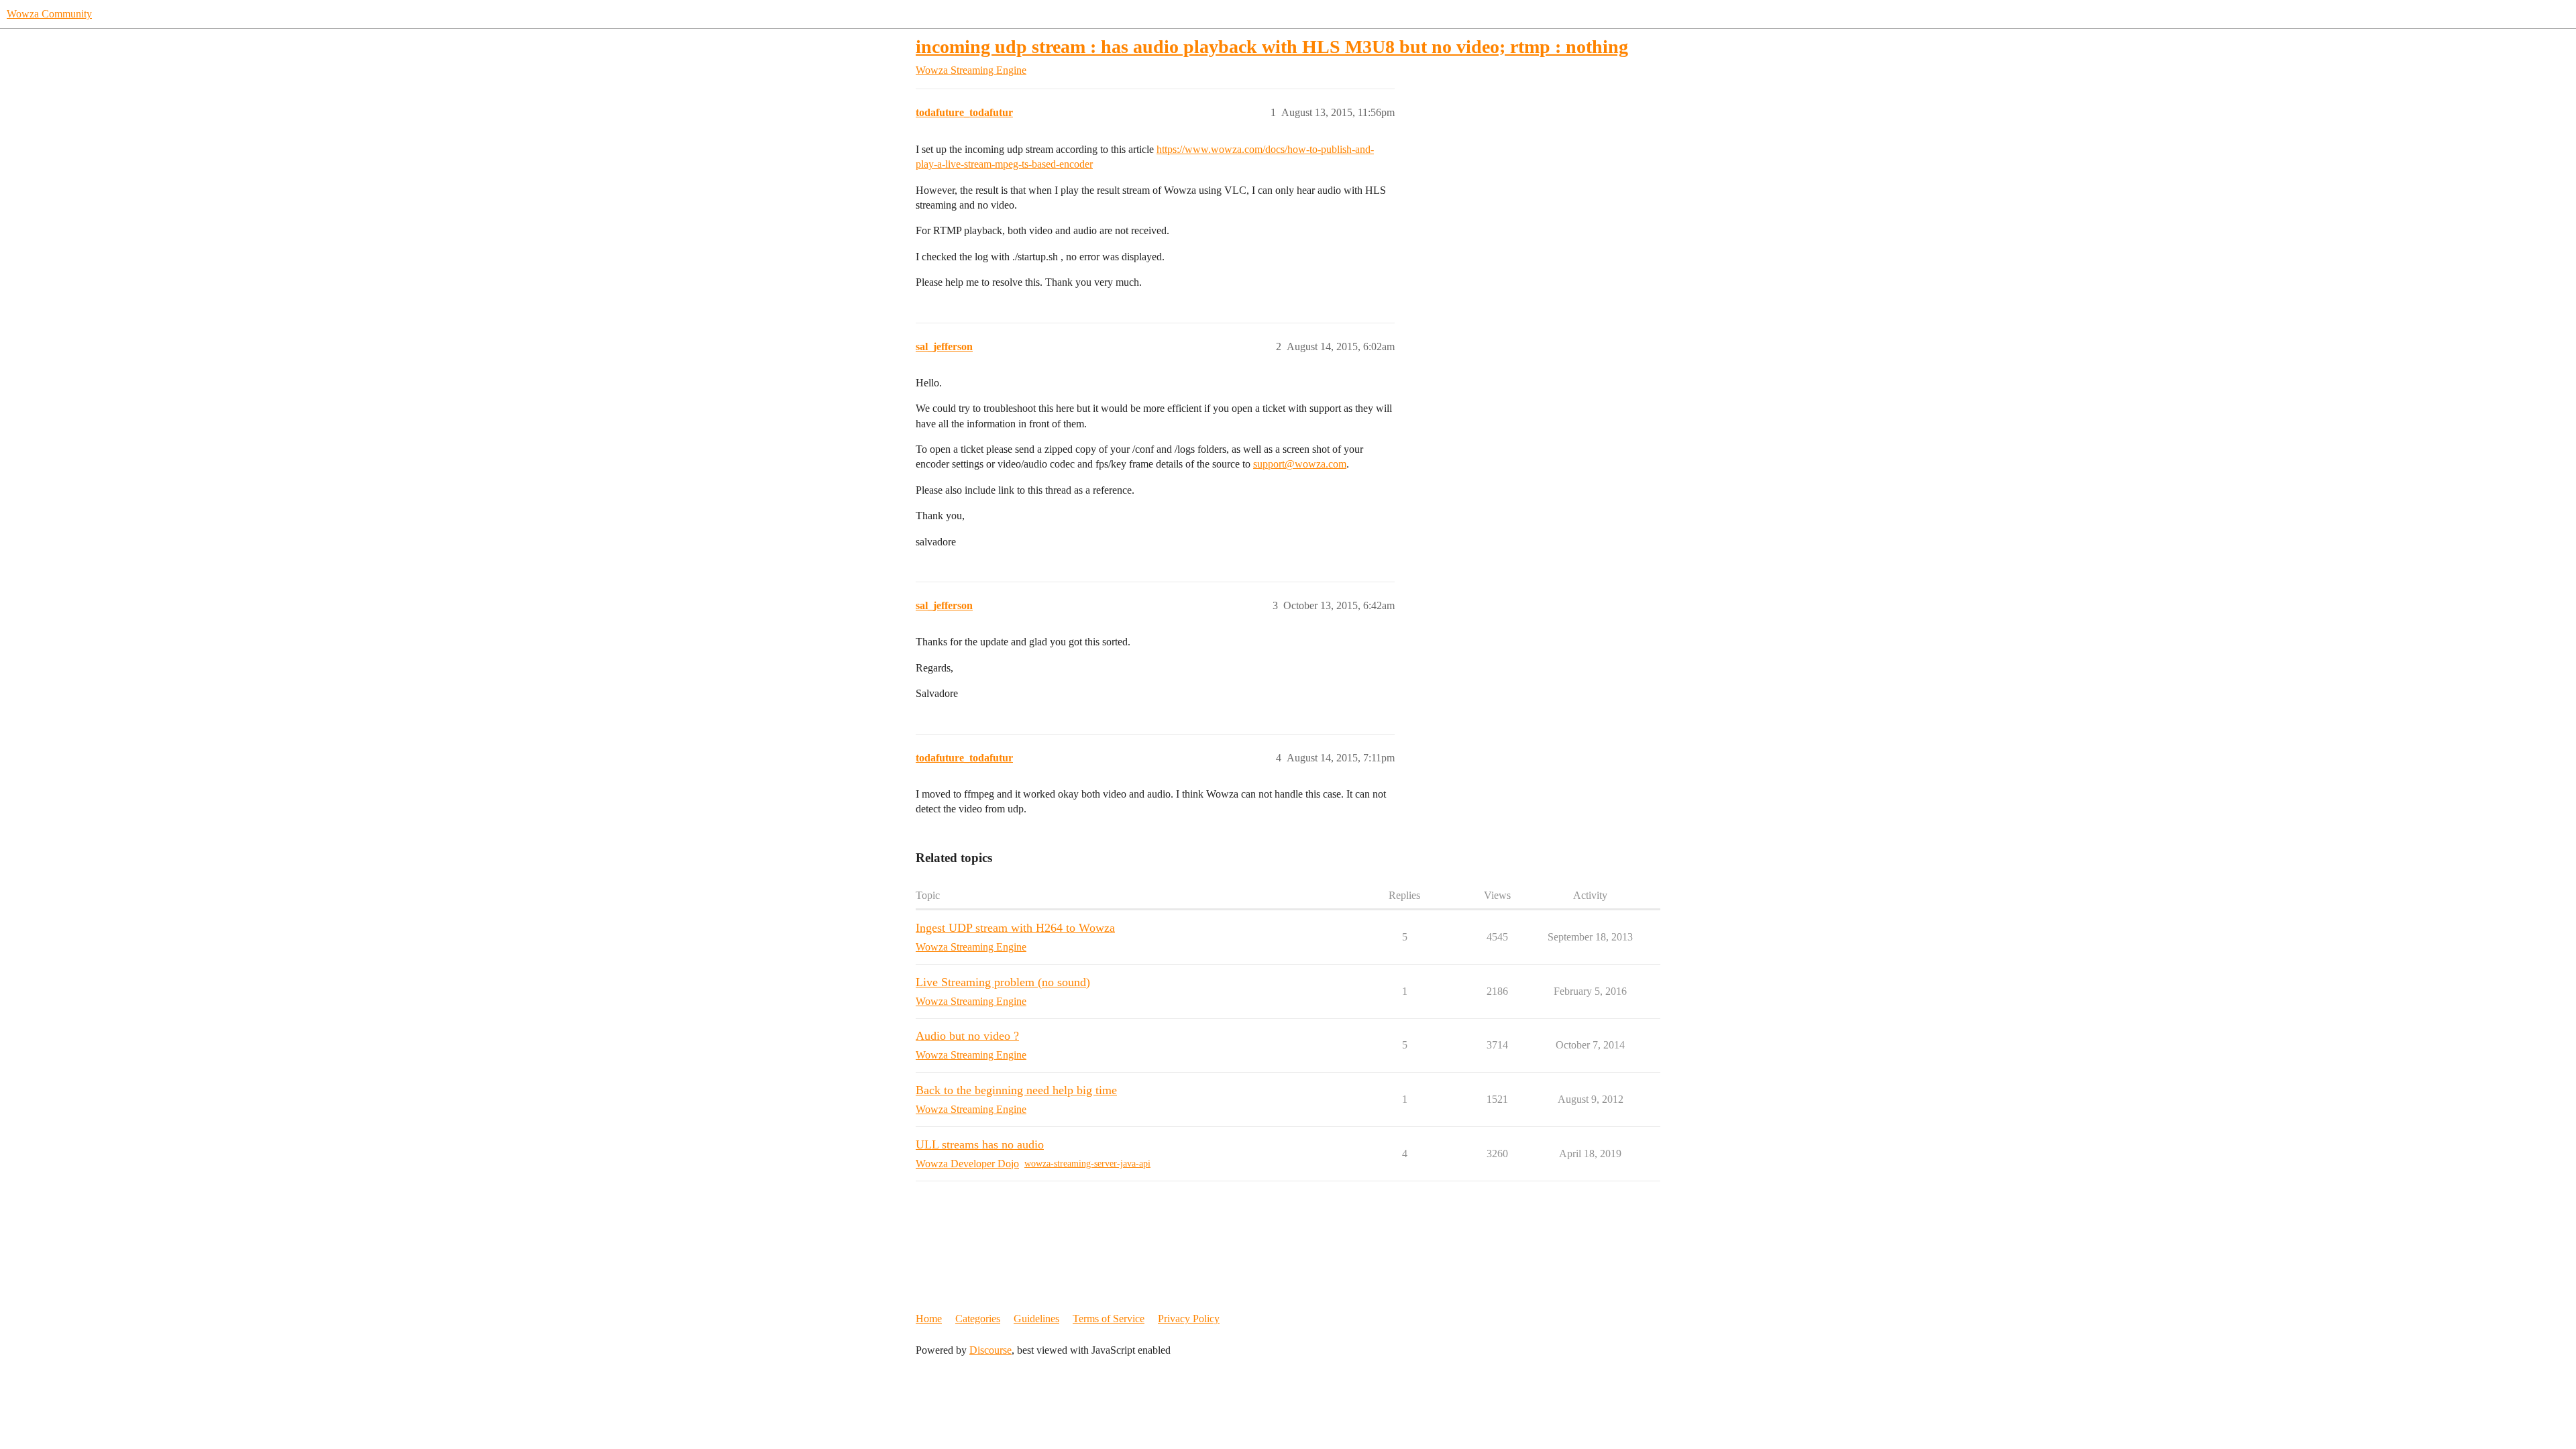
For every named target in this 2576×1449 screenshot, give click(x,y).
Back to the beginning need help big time (1016, 1090)
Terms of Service (1109, 1319)
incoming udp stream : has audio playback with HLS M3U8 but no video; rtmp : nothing (1272, 47)
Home (929, 1319)
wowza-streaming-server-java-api (1087, 1164)
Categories (978, 1319)
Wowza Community (49, 14)
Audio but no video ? (967, 1036)
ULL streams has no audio (980, 1144)
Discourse (990, 1350)
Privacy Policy (1189, 1319)
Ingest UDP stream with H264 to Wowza (1015, 928)
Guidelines (1036, 1319)
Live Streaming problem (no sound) (1003, 982)
